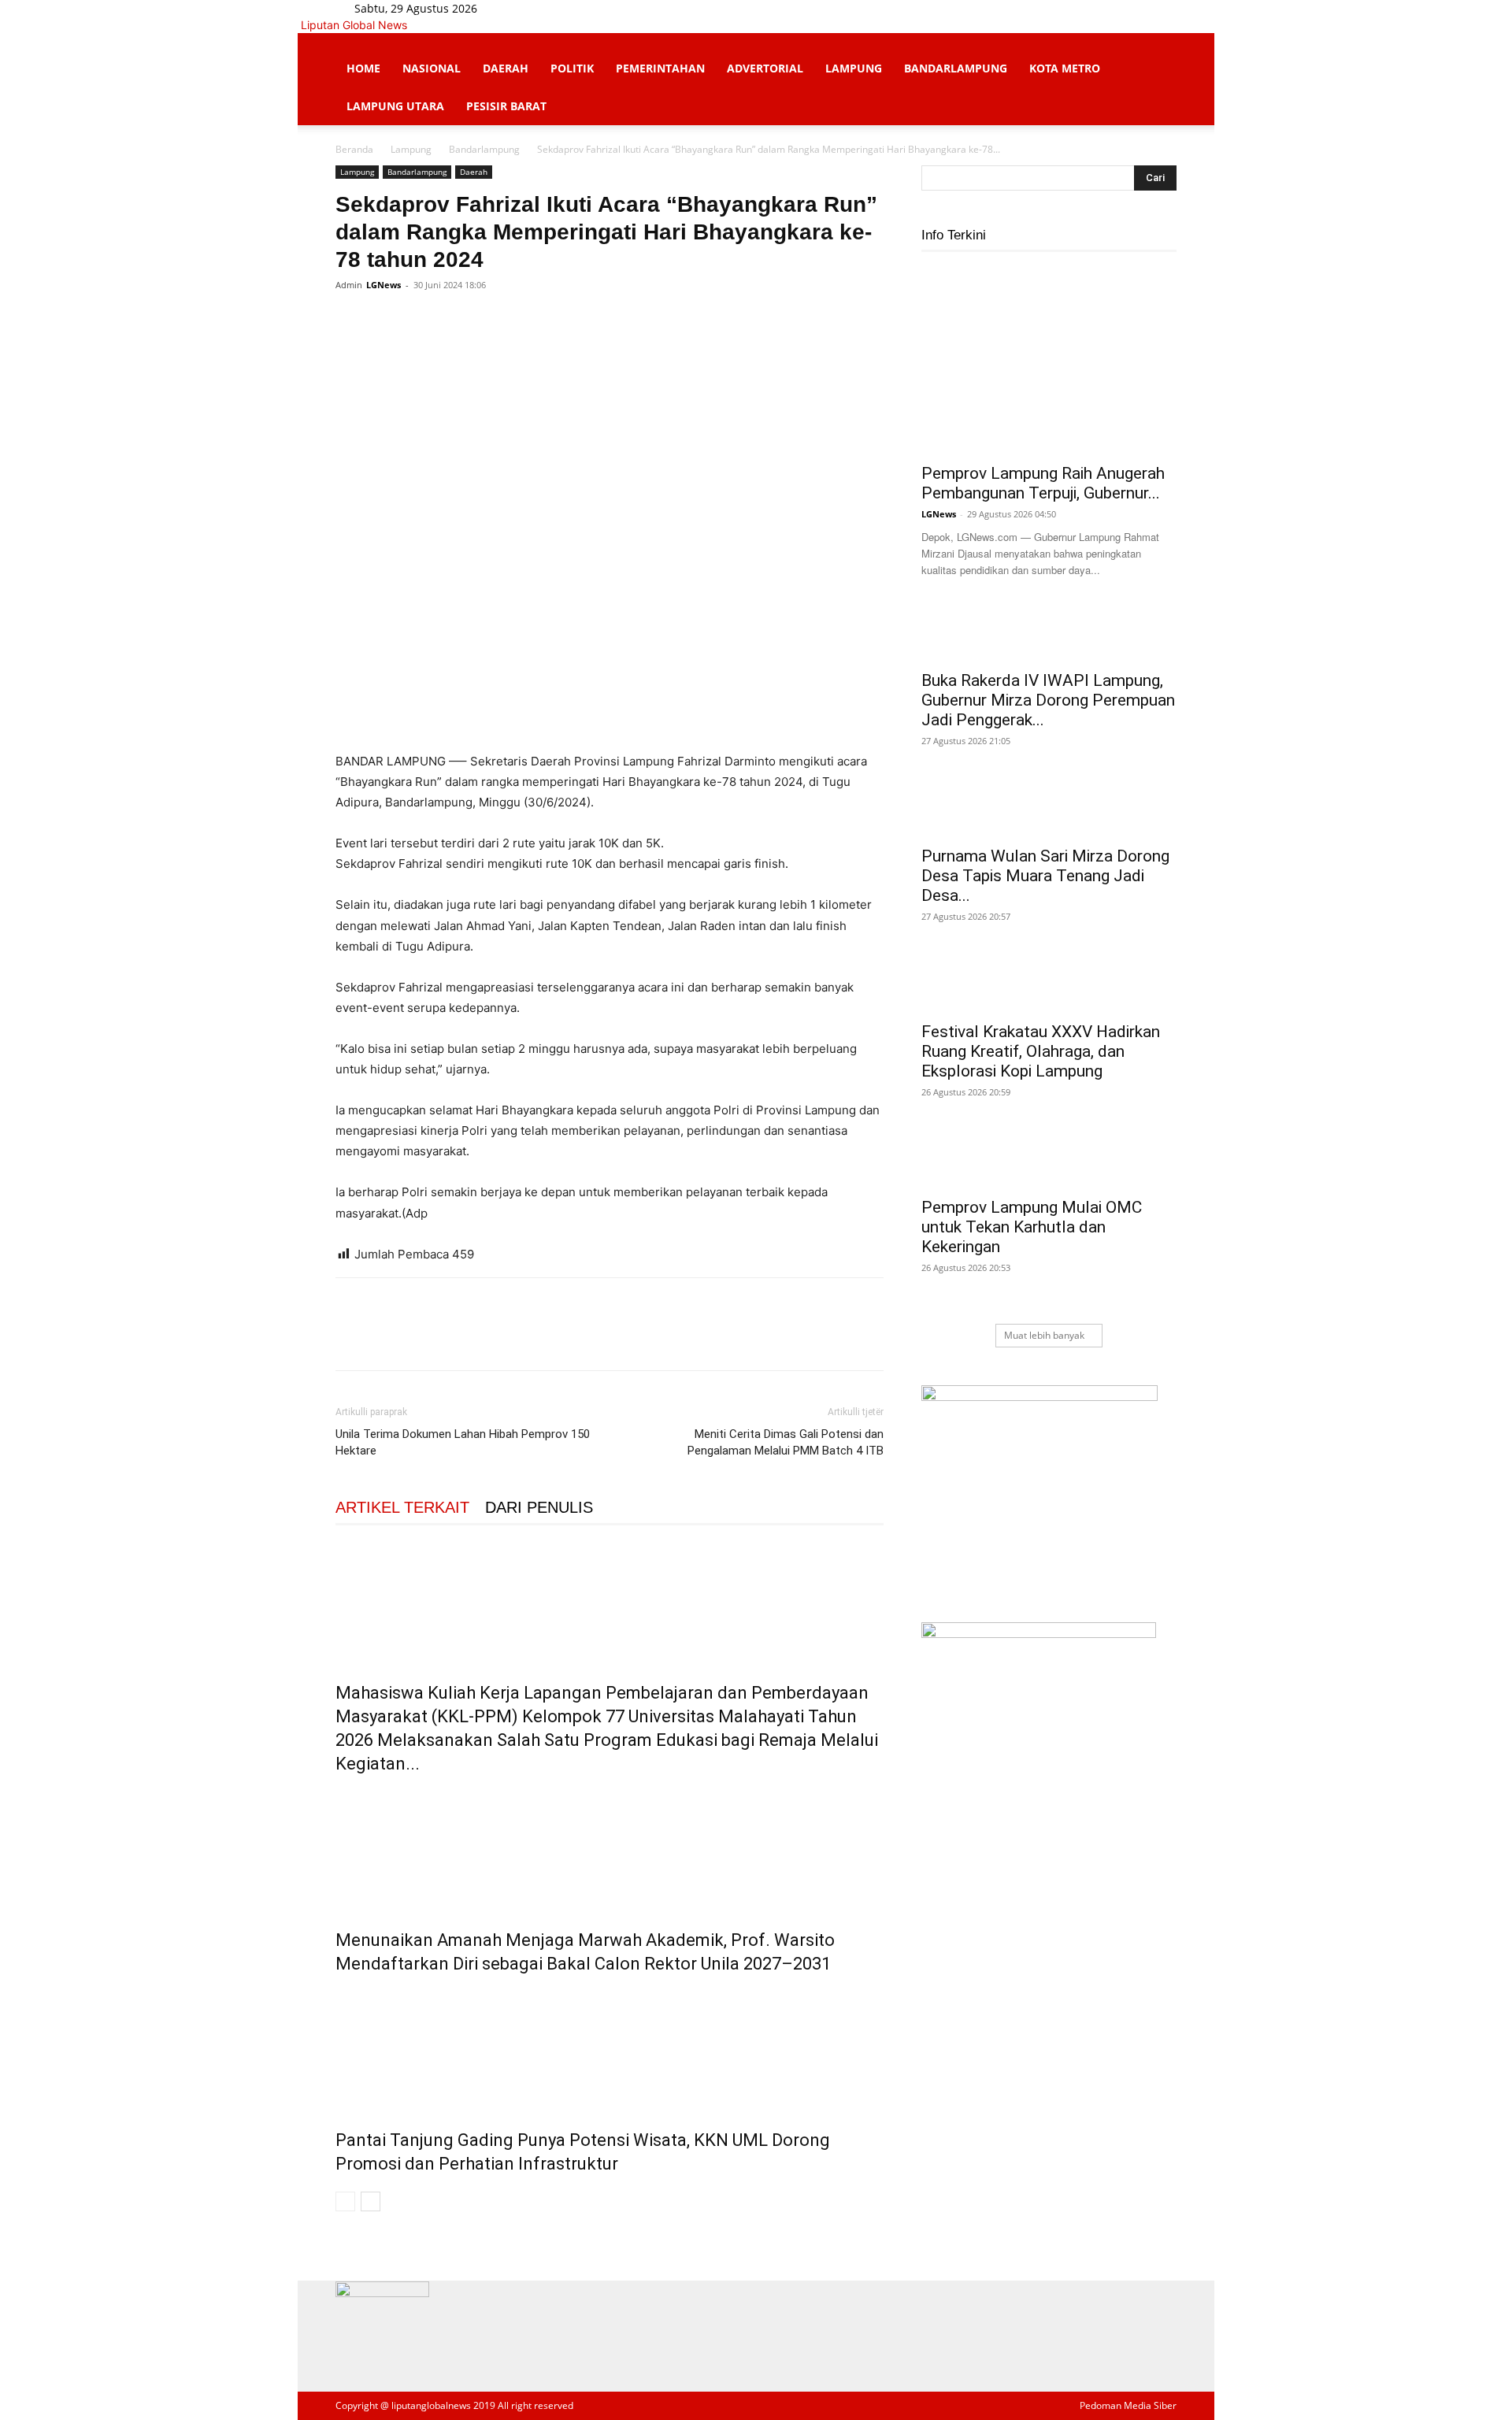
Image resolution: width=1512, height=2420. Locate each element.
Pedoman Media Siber (1128, 2405)
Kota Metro (1065, 68)
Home (363, 68)
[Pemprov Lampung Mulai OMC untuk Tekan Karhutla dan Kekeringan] (1049, 1160)
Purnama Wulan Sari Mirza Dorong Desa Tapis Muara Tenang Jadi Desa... (1045, 876)
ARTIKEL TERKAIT (402, 1507)
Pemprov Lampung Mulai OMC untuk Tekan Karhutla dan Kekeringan (1032, 1227)
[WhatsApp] (460, 321)
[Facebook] (521, 8)
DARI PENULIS (539, 1507)
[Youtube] (555, 8)
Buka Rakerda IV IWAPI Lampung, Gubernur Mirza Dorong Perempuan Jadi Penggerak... (1048, 700)
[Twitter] (545, 8)
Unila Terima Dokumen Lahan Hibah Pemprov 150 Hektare (463, 1442)
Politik (572, 68)
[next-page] (371, 2201)
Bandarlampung (956, 68)
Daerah (506, 68)
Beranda (354, 149)
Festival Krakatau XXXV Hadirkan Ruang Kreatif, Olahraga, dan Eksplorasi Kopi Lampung (1041, 1051)
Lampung (854, 68)
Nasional (432, 68)
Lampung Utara (395, 106)
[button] (1158, 53)
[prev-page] (345, 2201)
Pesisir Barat (506, 106)
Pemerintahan (660, 68)
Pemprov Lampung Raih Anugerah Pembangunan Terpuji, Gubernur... (1043, 483)
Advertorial (765, 68)
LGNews (384, 285)
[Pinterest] (424, 321)
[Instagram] (533, 8)
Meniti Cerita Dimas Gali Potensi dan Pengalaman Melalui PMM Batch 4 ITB (786, 1442)
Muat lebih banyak (1044, 1335)
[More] (497, 321)
